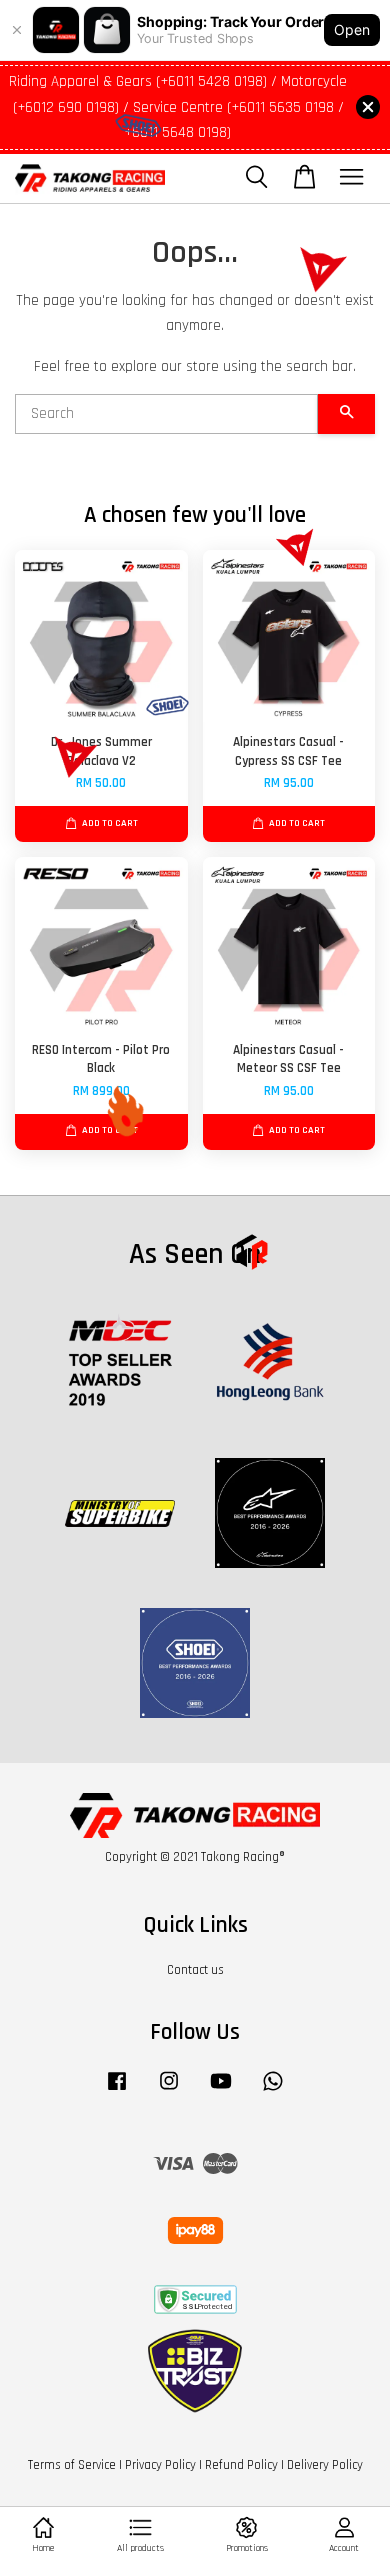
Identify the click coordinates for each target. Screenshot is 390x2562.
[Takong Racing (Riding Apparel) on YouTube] (221, 2091)
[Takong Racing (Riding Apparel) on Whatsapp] (273, 2091)
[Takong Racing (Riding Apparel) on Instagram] (169, 2091)
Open (352, 29)
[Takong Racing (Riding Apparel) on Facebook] (117, 2091)
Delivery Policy (325, 2465)
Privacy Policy (160, 2465)
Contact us (195, 1970)
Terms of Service (72, 2465)
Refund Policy (241, 2465)
